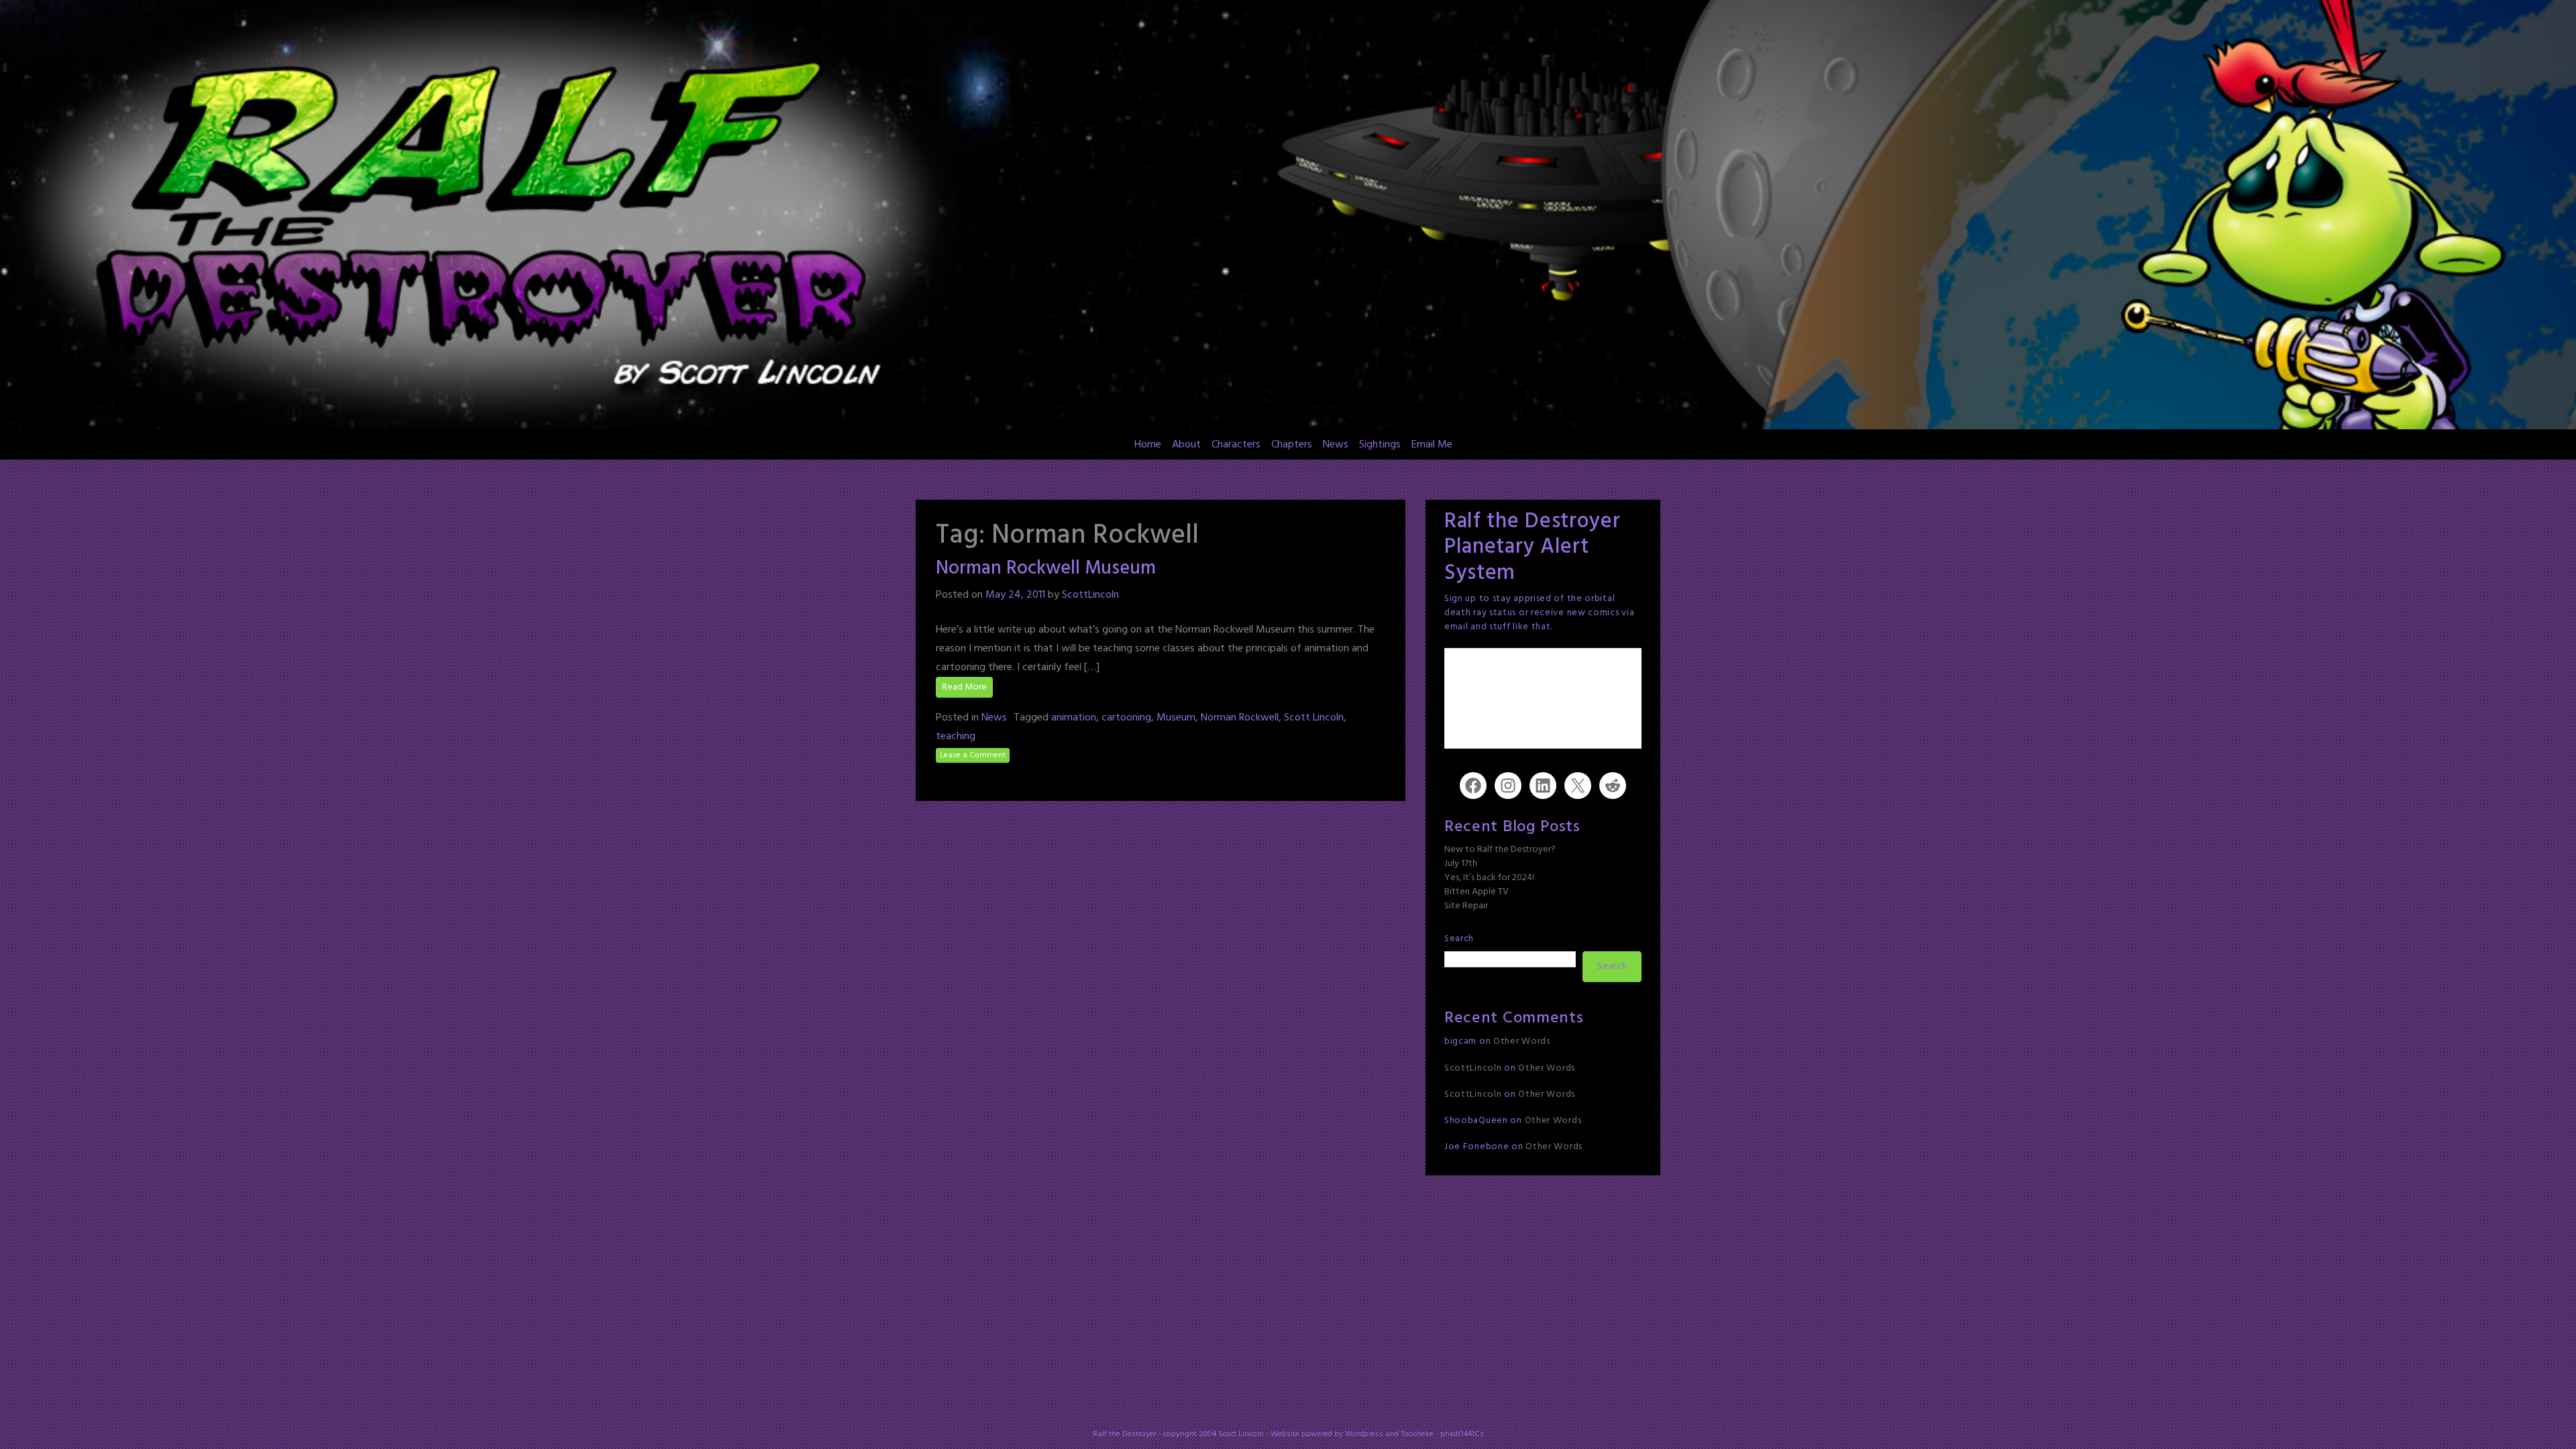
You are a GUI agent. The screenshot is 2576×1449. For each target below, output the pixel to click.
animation (1074, 718)
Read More (964, 687)
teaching (956, 737)
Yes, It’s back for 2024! (1489, 878)
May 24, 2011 (1015, 595)
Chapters (1292, 445)
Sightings (1380, 445)
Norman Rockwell (1240, 718)
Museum (1176, 718)
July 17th (1461, 864)
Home (1148, 445)
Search (1459, 939)
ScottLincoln (1090, 595)
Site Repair (1466, 906)
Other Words (1522, 1041)
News (1336, 445)
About (1186, 445)
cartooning (1126, 718)
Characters (1236, 445)
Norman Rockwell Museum (1046, 569)
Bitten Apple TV (1477, 892)
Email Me (1432, 445)
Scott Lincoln (1314, 718)
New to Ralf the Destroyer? (1500, 850)
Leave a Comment (973, 755)
